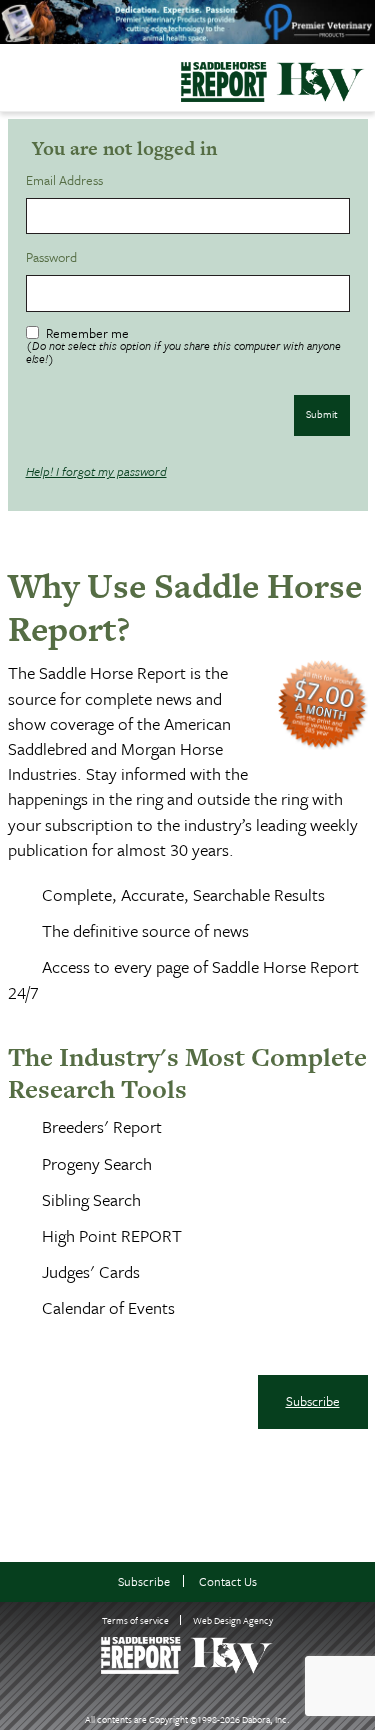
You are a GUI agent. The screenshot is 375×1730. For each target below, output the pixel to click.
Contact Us (228, 1581)
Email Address (67, 180)
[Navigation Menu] (13, 76)
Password (54, 257)
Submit (322, 414)
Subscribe (313, 1401)
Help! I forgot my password (96, 471)
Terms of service (135, 1620)
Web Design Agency (233, 1620)
